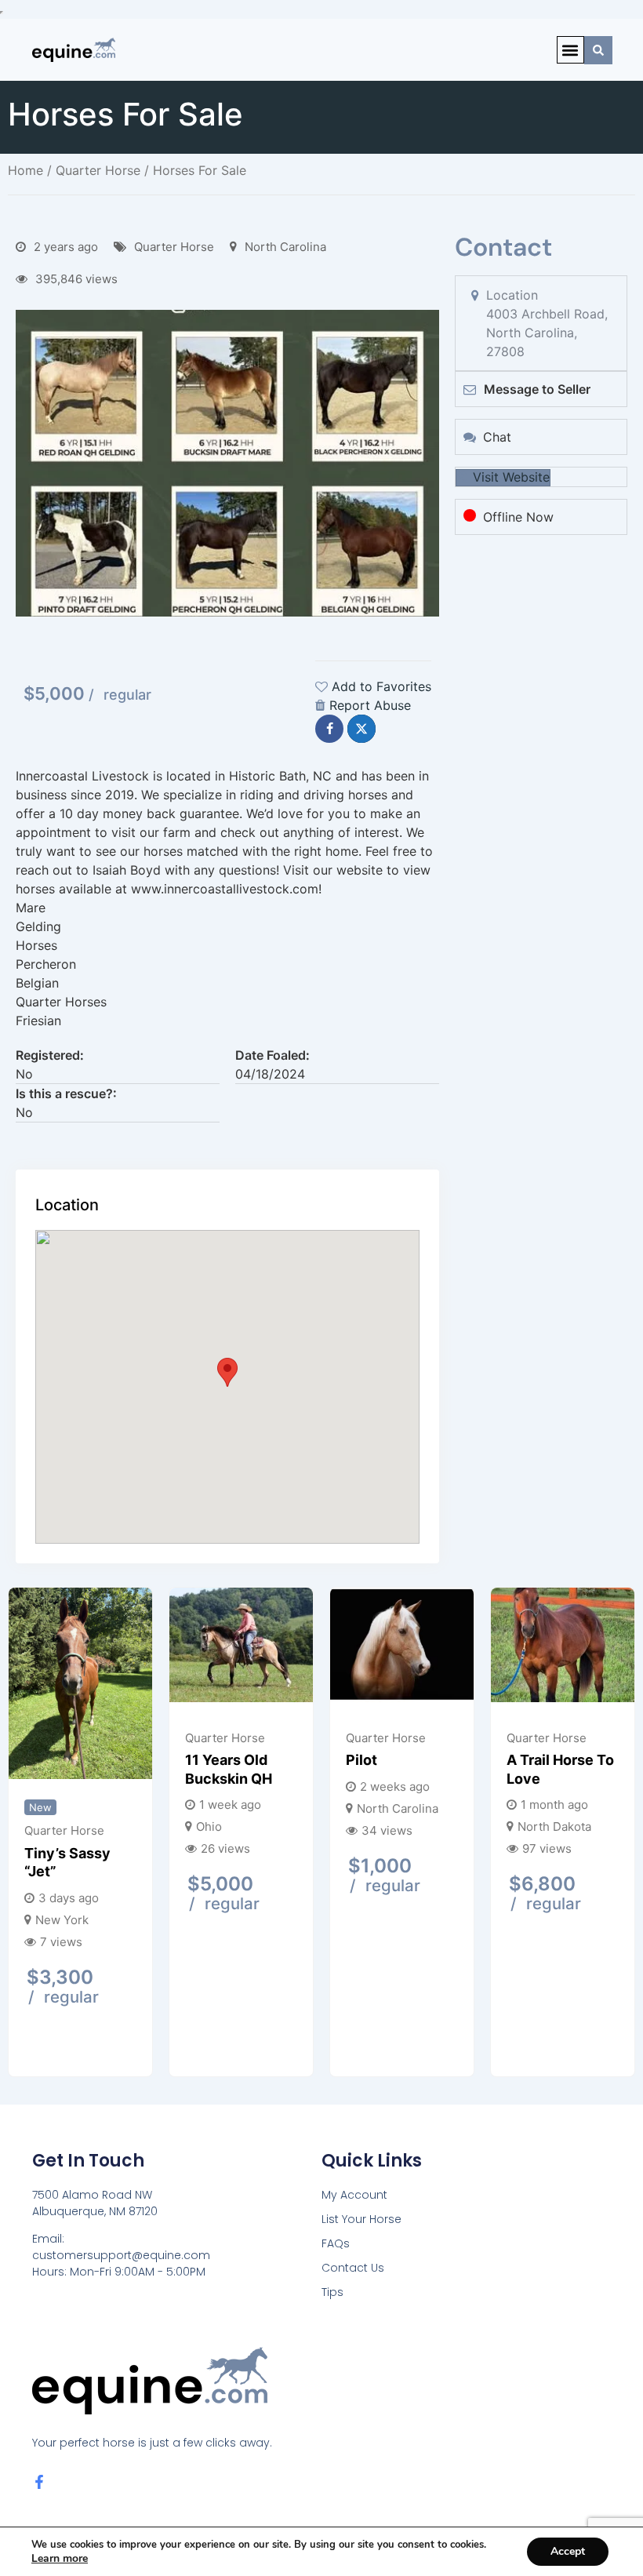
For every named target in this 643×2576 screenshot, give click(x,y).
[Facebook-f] (39, 2482)
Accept (568, 2551)
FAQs (336, 2243)
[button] (570, 50)
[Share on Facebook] (329, 729)
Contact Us (353, 2268)
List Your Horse (361, 2219)
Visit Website (511, 477)
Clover (320, 1760)
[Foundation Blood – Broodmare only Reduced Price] (514, 1652)
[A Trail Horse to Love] (193, 1647)
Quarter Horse (98, 170)
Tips (332, 2292)
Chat (497, 437)
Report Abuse (370, 705)
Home (25, 170)
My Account (354, 2195)
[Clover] (353, 1647)
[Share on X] (361, 729)
